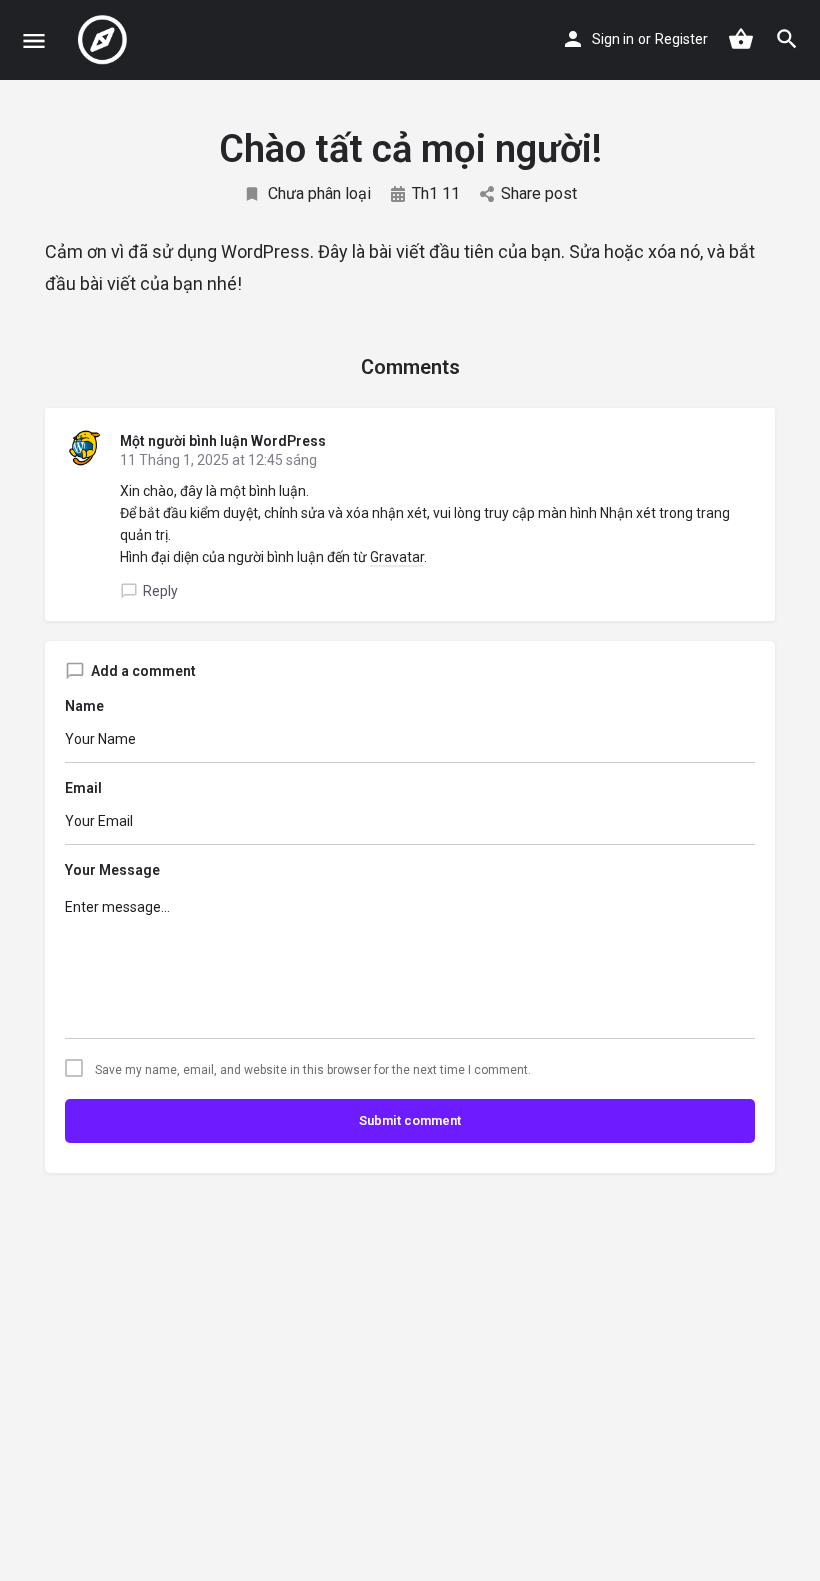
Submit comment (410, 1120)
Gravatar (397, 557)
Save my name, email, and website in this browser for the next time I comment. (313, 1070)
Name (84, 706)
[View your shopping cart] (741, 39)
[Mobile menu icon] (34, 40)
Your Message (112, 870)
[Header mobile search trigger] (787, 39)
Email (83, 788)
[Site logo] (105, 40)
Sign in (613, 39)
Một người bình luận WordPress (223, 441)
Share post (539, 193)
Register (681, 39)
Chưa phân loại (319, 193)
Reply (160, 591)
